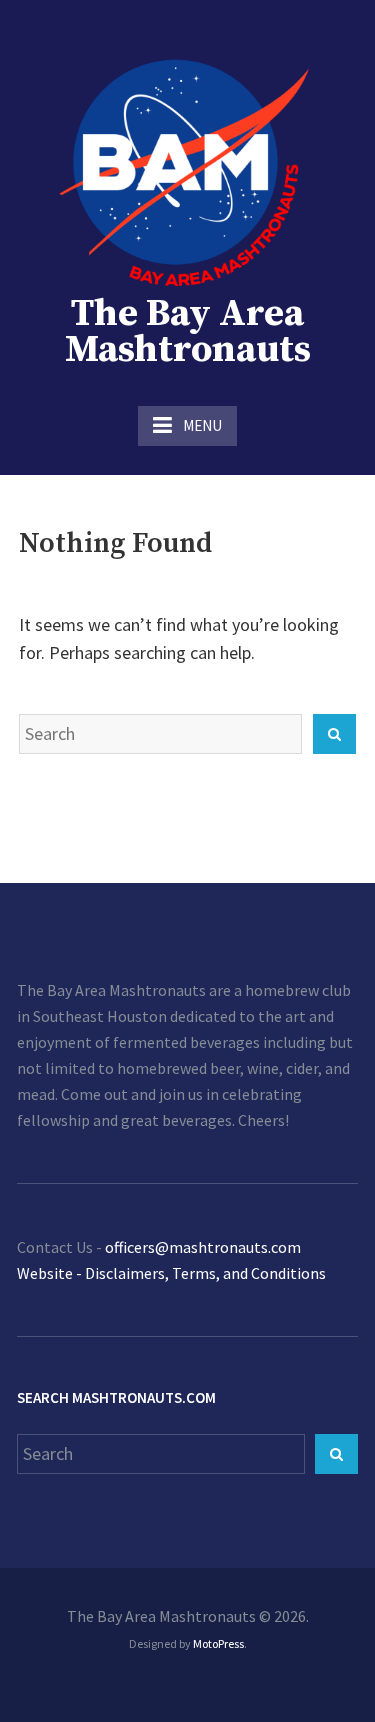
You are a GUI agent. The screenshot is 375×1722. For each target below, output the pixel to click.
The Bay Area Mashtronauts (188, 332)
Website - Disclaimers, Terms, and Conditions (171, 1273)
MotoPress (218, 1643)
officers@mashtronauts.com (203, 1247)
